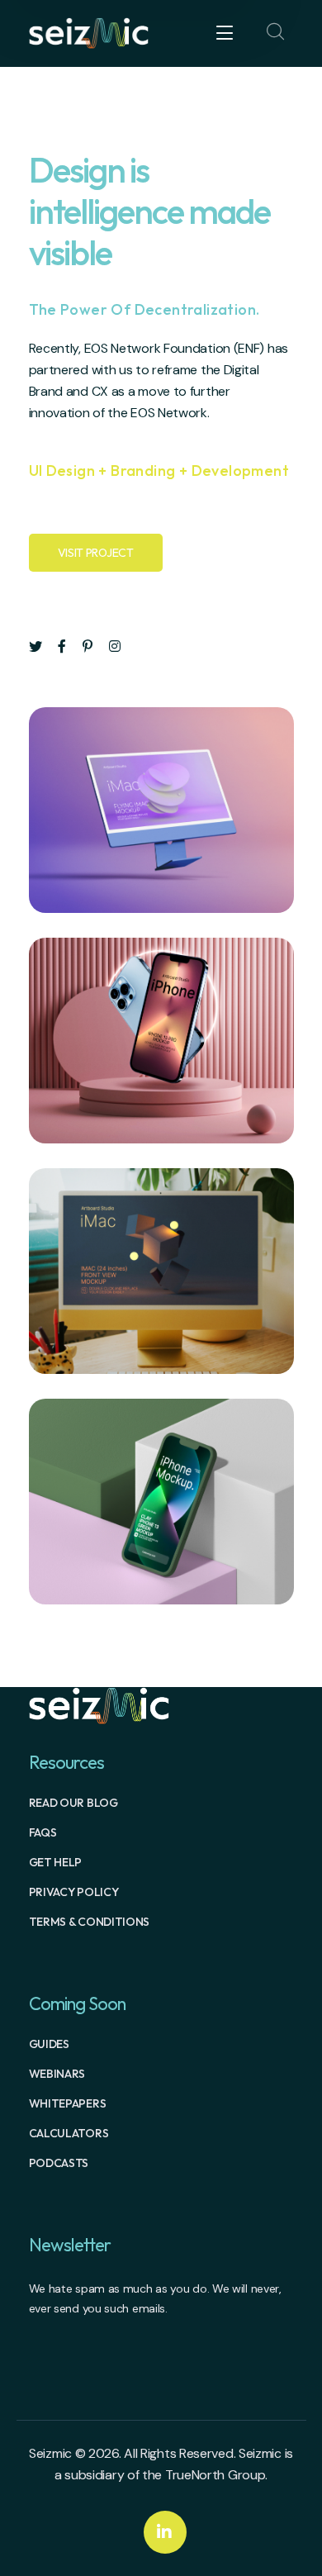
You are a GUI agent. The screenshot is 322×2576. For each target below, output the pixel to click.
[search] (276, 32)
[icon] (36, 647)
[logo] (89, 32)
